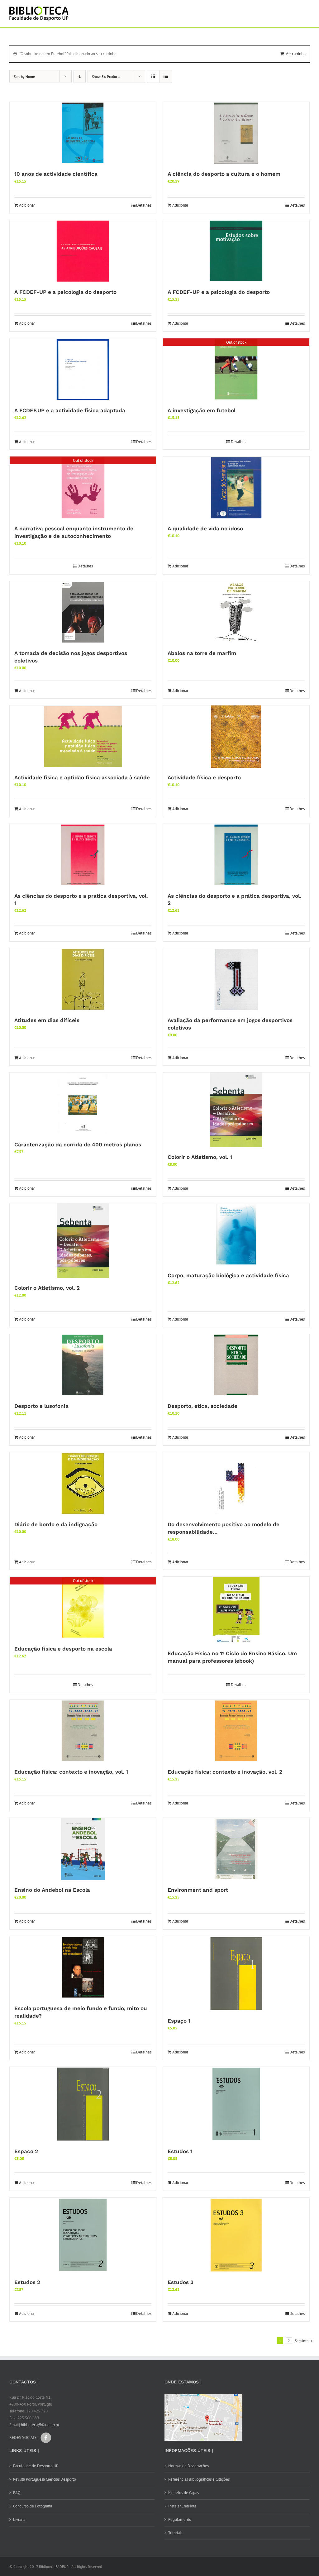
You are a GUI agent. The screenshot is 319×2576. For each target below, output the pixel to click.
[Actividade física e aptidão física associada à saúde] (83, 737)
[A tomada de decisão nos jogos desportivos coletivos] (83, 612)
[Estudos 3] (236, 2235)
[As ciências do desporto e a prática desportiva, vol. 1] (83, 855)
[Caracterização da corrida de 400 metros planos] (83, 1104)
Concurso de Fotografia (33, 2506)
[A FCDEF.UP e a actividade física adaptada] (83, 370)
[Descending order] (80, 76)
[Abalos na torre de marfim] (236, 612)
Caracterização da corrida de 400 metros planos (78, 1145)
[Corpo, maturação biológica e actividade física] (236, 1235)
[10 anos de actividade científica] (83, 133)
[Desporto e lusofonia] (83, 1365)
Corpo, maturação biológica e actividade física (228, 1275)
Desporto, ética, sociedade (202, 1406)
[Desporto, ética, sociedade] (236, 1365)
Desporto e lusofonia (41, 1406)
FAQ (17, 2493)
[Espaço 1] (236, 1974)
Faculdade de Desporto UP (36, 2466)
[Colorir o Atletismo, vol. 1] (236, 1110)
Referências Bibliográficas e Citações (199, 2479)
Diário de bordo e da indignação (56, 1524)
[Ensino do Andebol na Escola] (83, 1849)
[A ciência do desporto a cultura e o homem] (236, 133)
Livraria (19, 2519)
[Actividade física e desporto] (236, 737)
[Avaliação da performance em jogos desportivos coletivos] (236, 979)
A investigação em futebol (202, 410)
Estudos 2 (27, 2282)
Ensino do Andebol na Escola (52, 1890)
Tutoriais (175, 2533)
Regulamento (180, 2519)
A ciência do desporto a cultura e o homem (224, 174)
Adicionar (27, 205)
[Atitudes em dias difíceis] (83, 979)
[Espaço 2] (83, 2104)
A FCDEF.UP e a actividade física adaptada (70, 410)
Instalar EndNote (182, 2506)
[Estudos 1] (236, 2104)
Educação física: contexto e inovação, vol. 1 (71, 1772)
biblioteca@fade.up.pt (40, 2425)
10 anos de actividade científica (56, 174)
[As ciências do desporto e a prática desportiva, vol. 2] (236, 855)
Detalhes (144, 205)
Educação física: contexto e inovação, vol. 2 (225, 1772)
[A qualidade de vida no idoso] (236, 488)
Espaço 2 (26, 2151)
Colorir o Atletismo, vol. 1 (200, 1157)
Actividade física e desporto (204, 777)
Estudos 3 (181, 2282)
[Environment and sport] (236, 1849)
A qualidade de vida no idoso (205, 528)
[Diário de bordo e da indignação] (83, 1484)
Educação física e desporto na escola (63, 1649)
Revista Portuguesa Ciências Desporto (45, 2479)
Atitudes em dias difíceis (47, 1020)
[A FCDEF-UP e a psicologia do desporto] (83, 251)
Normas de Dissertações (188, 2466)
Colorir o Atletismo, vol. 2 (47, 1288)
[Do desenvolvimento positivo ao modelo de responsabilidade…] (236, 1484)
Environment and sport (198, 1890)
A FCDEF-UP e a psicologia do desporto (65, 292)
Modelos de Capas (183, 2493)
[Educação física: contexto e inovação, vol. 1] (83, 1731)
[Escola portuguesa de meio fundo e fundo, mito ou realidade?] (83, 1967)
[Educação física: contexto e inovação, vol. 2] (236, 1731)
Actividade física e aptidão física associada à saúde (82, 777)
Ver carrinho (296, 54)
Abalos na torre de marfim (202, 653)
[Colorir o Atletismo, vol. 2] (83, 1241)
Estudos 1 (180, 2151)
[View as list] (166, 76)
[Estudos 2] (83, 2235)
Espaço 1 (179, 2021)
